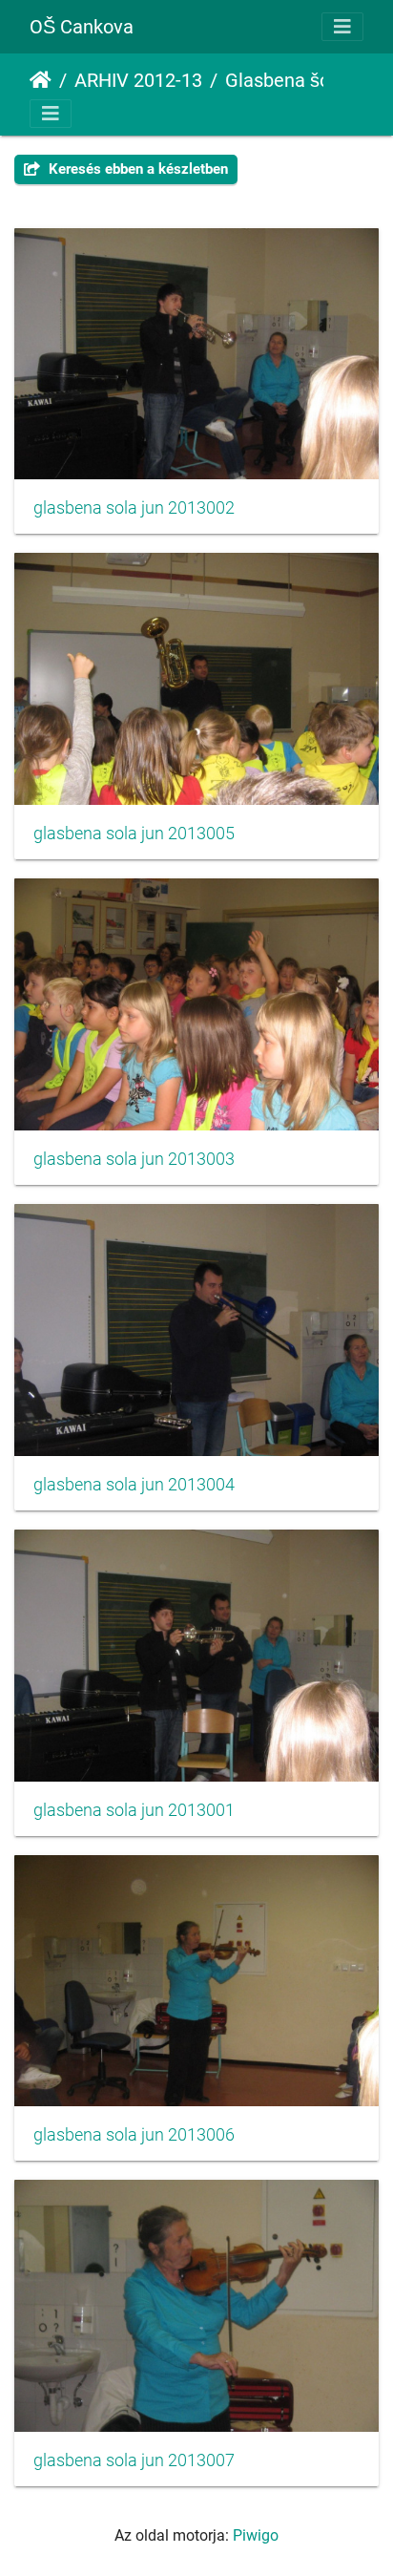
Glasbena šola (285, 80)
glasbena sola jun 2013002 (134, 508)
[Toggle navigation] (342, 27)
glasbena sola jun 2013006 (134, 2135)
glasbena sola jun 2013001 (134, 1810)
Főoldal (41, 80)
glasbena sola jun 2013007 (134, 2460)
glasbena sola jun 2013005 (134, 834)
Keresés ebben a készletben (136, 169)
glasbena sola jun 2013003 (134, 1159)
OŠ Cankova (82, 27)
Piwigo (256, 2535)
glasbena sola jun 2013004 (134, 1485)
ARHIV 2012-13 (138, 80)
